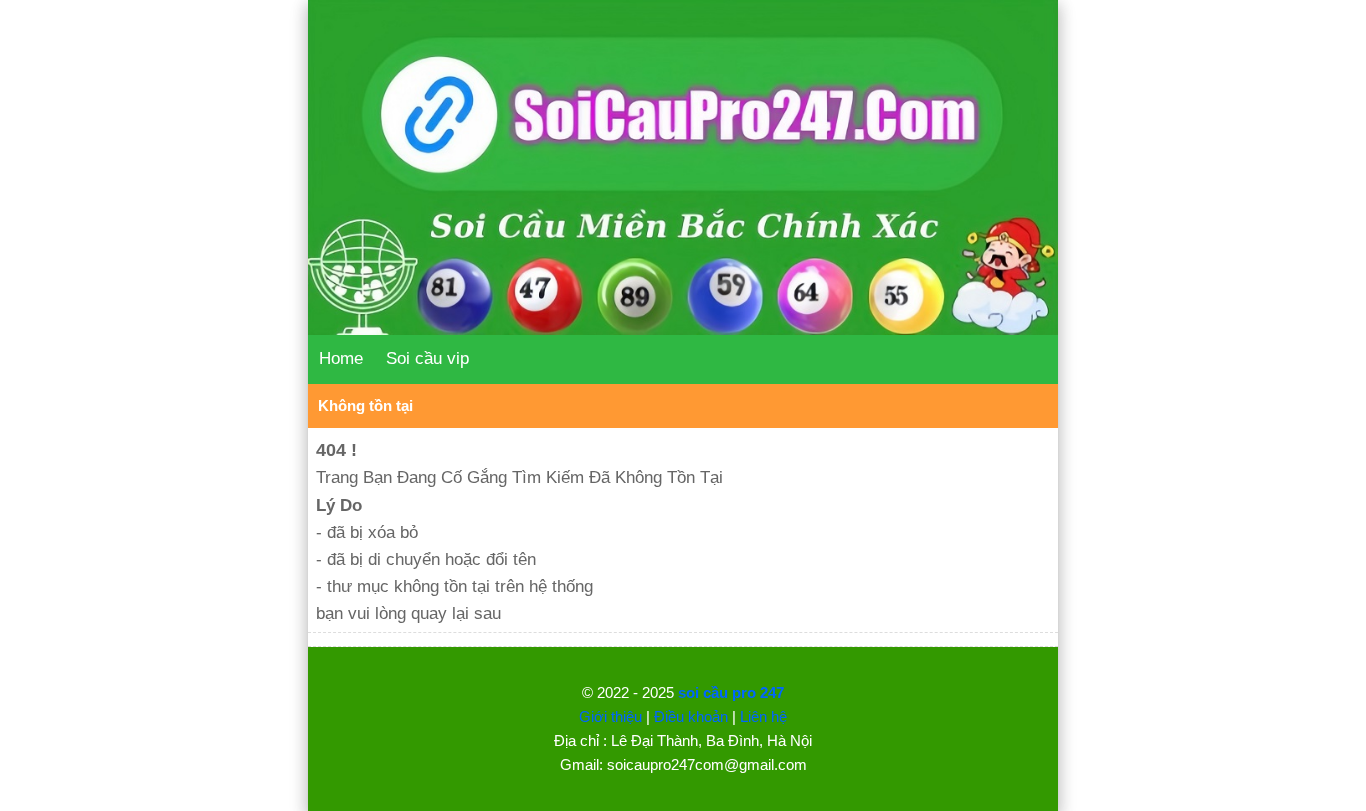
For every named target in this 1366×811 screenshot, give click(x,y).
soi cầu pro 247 (731, 692)
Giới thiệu (610, 716)
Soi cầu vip (427, 358)
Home (341, 358)
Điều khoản (691, 716)
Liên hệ (763, 716)
